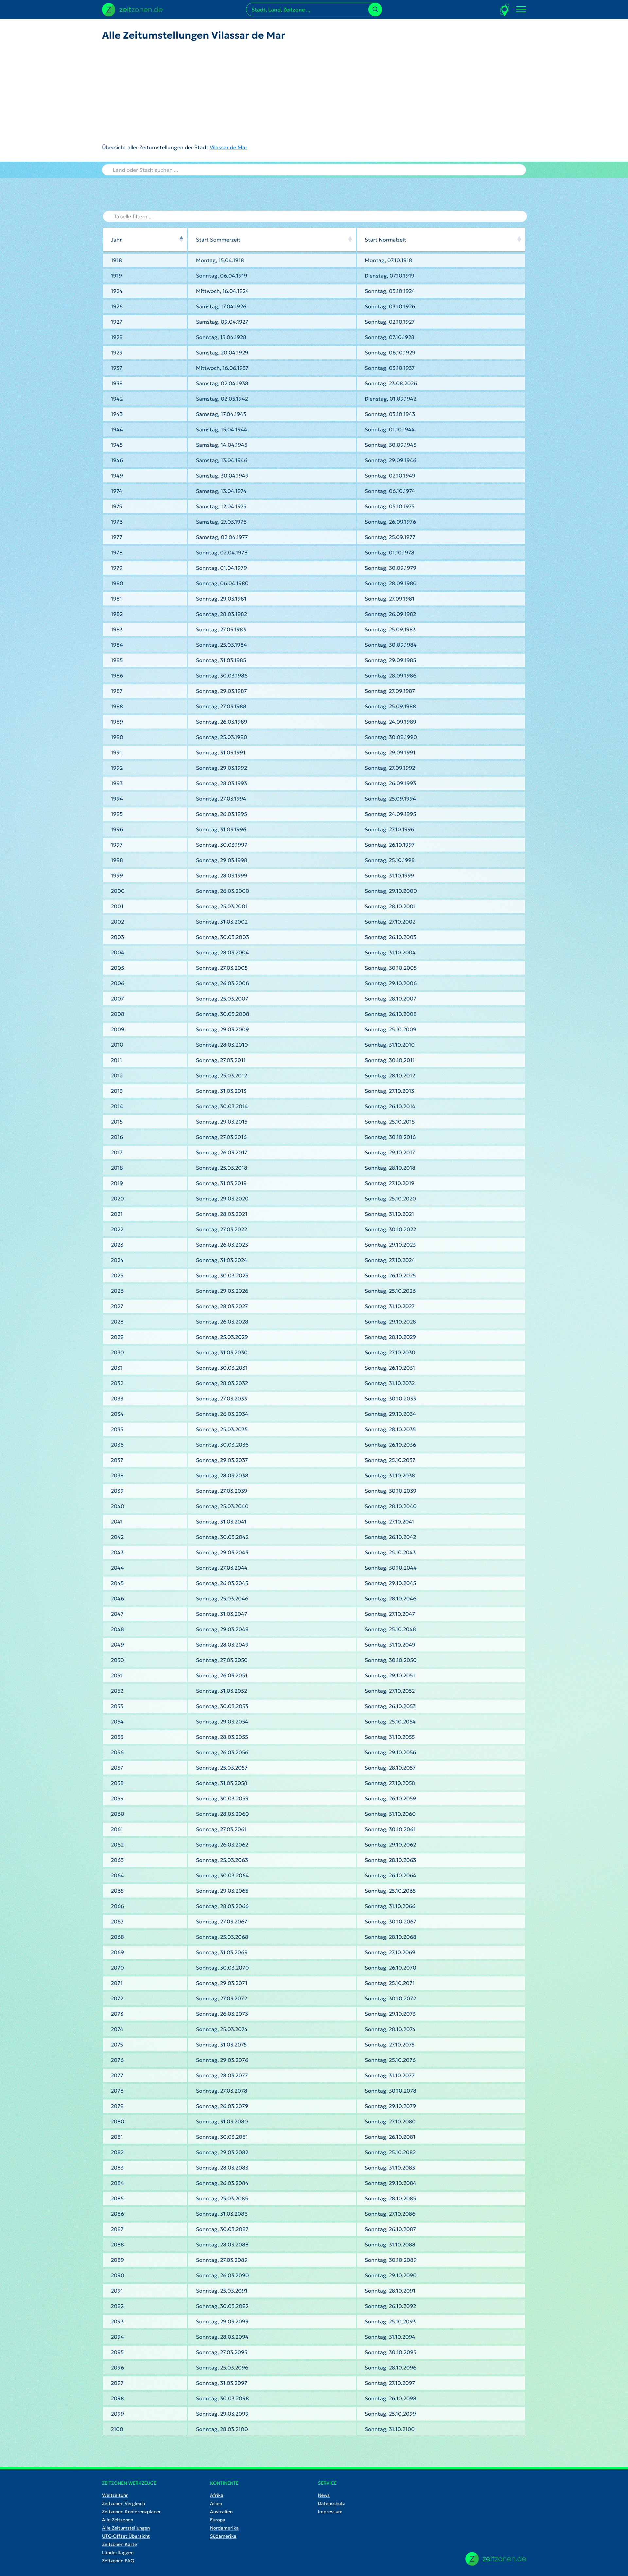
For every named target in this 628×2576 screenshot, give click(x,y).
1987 (117, 691)
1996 (117, 829)
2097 (117, 2383)
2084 (117, 2183)
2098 (117, 2398)
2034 (117, 1414)
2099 (117, 2414)
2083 (117, 2168)
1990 (117, 737)
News (324, 2495)
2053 (117, 1706)
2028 (117, 1322)
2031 (117, 1368)
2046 (117, 1598)
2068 (117, 1937)
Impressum (330, 2512)
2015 (117, 1122)
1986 (117, 676)
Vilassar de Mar (228, 147)
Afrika (217, 2495)
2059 (117, 1798)
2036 (117, 1445)
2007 (117, 999)
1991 (116, 752)
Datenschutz (331, 2503)
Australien (221, 2512)
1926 (117, 306)
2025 (117, 1275)
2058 (117, 1783)
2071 (117, 1983)
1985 (117, 660)
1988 (117, 706)
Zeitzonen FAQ (118, 2561)
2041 (117, 1522)
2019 (117, 1183)
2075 (117, 2045)
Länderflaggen (118, 2552)
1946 (117, 460)
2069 (117, 1952)
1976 (117, 522)
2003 (117, 937)
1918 (116, 260)
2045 (117, 1583)
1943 (117, 414)
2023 (117, 1245)
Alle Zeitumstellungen (126, 2528)
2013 (117, 1091)
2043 (117, 1552)
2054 (117, 1721)
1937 (117, 368)
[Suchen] (375, 9)
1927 (117, 322)
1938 (117, 383)
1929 (117, 352)
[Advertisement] (194, 92)
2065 (117, 1891)
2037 (117, 1460)
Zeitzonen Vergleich (123, 2503)
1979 (117, 568)
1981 (116, 599)
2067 (117, 1921)
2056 (117, 1752)
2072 (117, 1998)
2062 (117, 1845)
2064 (117, 1875)
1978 (117, 552)
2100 (117, 2429)
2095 (117, 2352)
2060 (118, 1814)
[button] (181, 240)
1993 (117, 783)
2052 (117, 1691)
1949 (117, 476)
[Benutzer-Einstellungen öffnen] (505, 10)
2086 (117, 2214)
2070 (117, 1968)
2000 (118, 891)
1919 (116, 276)
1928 (117, 337)
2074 (117, 2029)
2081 (117, 2137)
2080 (118, 2121)
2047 (117, 1614)
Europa (218, 2520)
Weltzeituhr (115, 2495)
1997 (117, 845)
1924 (117, 291)
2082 (117, 2152)
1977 (117, 537)
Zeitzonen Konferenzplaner (131, 2512)
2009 (118, 1029)
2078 (117, 2091)
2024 (117, 1260)
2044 (117, 1568)
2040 (118, 1506)
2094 (117, 2337)
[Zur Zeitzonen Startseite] (132, 9)
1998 (117, 860)
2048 (117, 1629)
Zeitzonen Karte (120, 2544)
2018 (117, 1168)
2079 (117, 2106)
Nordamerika (224, 2528)
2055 (117, 1737)
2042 (117, 1537)
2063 (117, 1860)
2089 (117, 2260)
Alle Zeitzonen (118, 2520)
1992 (117, 768)
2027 (117, 1306)
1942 (117, 399)
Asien (216, 2503)
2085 (117, 2198)
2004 (118, 952)
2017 (117, 1152)
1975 (116, 506)
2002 (117, 922)
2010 (117, 1045)
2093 (117, 2321)
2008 (118, 1014)
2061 (117, 1829)
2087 (117, 2229)
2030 (117, 1352)
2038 (117, 1475)
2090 (118, 2275)
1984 (117, 645)
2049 (117, 1645)
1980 (117, 583)
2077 (117, 2075)
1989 (117, 722)
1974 (117, 491)
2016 (117, 1137)
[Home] (496, 2559)
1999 (117, 875)
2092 (117, 2306)
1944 (117, 429)
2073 (117, 2014)
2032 (117, 1383)
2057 (117, 1768)
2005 (117, 968)
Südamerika (223, 2536)
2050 (117, 1660)
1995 (117, 814)
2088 (117, 2244)
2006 (118, 983)
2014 (117, 1106)
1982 (117, 614)
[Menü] (521, 9)
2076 (117, 2060)
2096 (117, 2368)
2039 (117, 1491)
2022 (117, 1229)
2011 (116, 1060)
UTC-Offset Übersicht (126, 2536)
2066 (117, 1906)
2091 (117, 2291)
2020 (117, 1198)
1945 (117, 445)
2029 (117, 1337)
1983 (117, 629)
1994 (117, 799)
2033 (117, 1398)
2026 (117, 1291)
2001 (117, 906)
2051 (117, 1675)
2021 (117, 1214)
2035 (117, 1429)
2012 (117, 1075)
